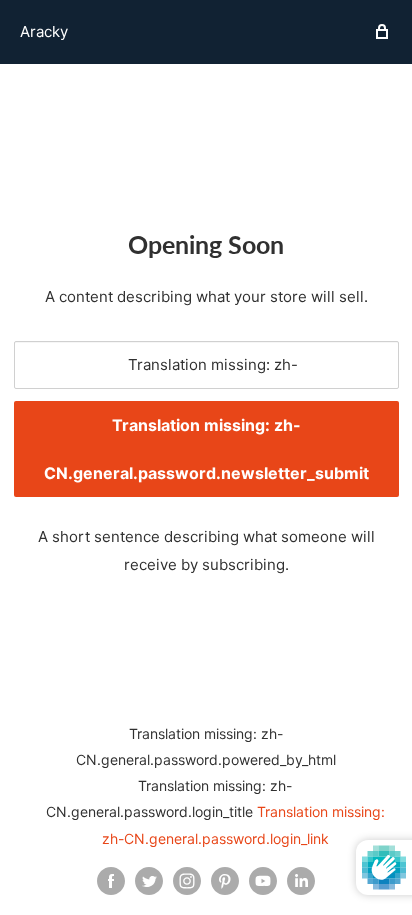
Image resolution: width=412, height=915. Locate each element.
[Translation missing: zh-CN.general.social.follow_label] (111, 881)
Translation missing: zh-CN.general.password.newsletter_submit (206, 449)
